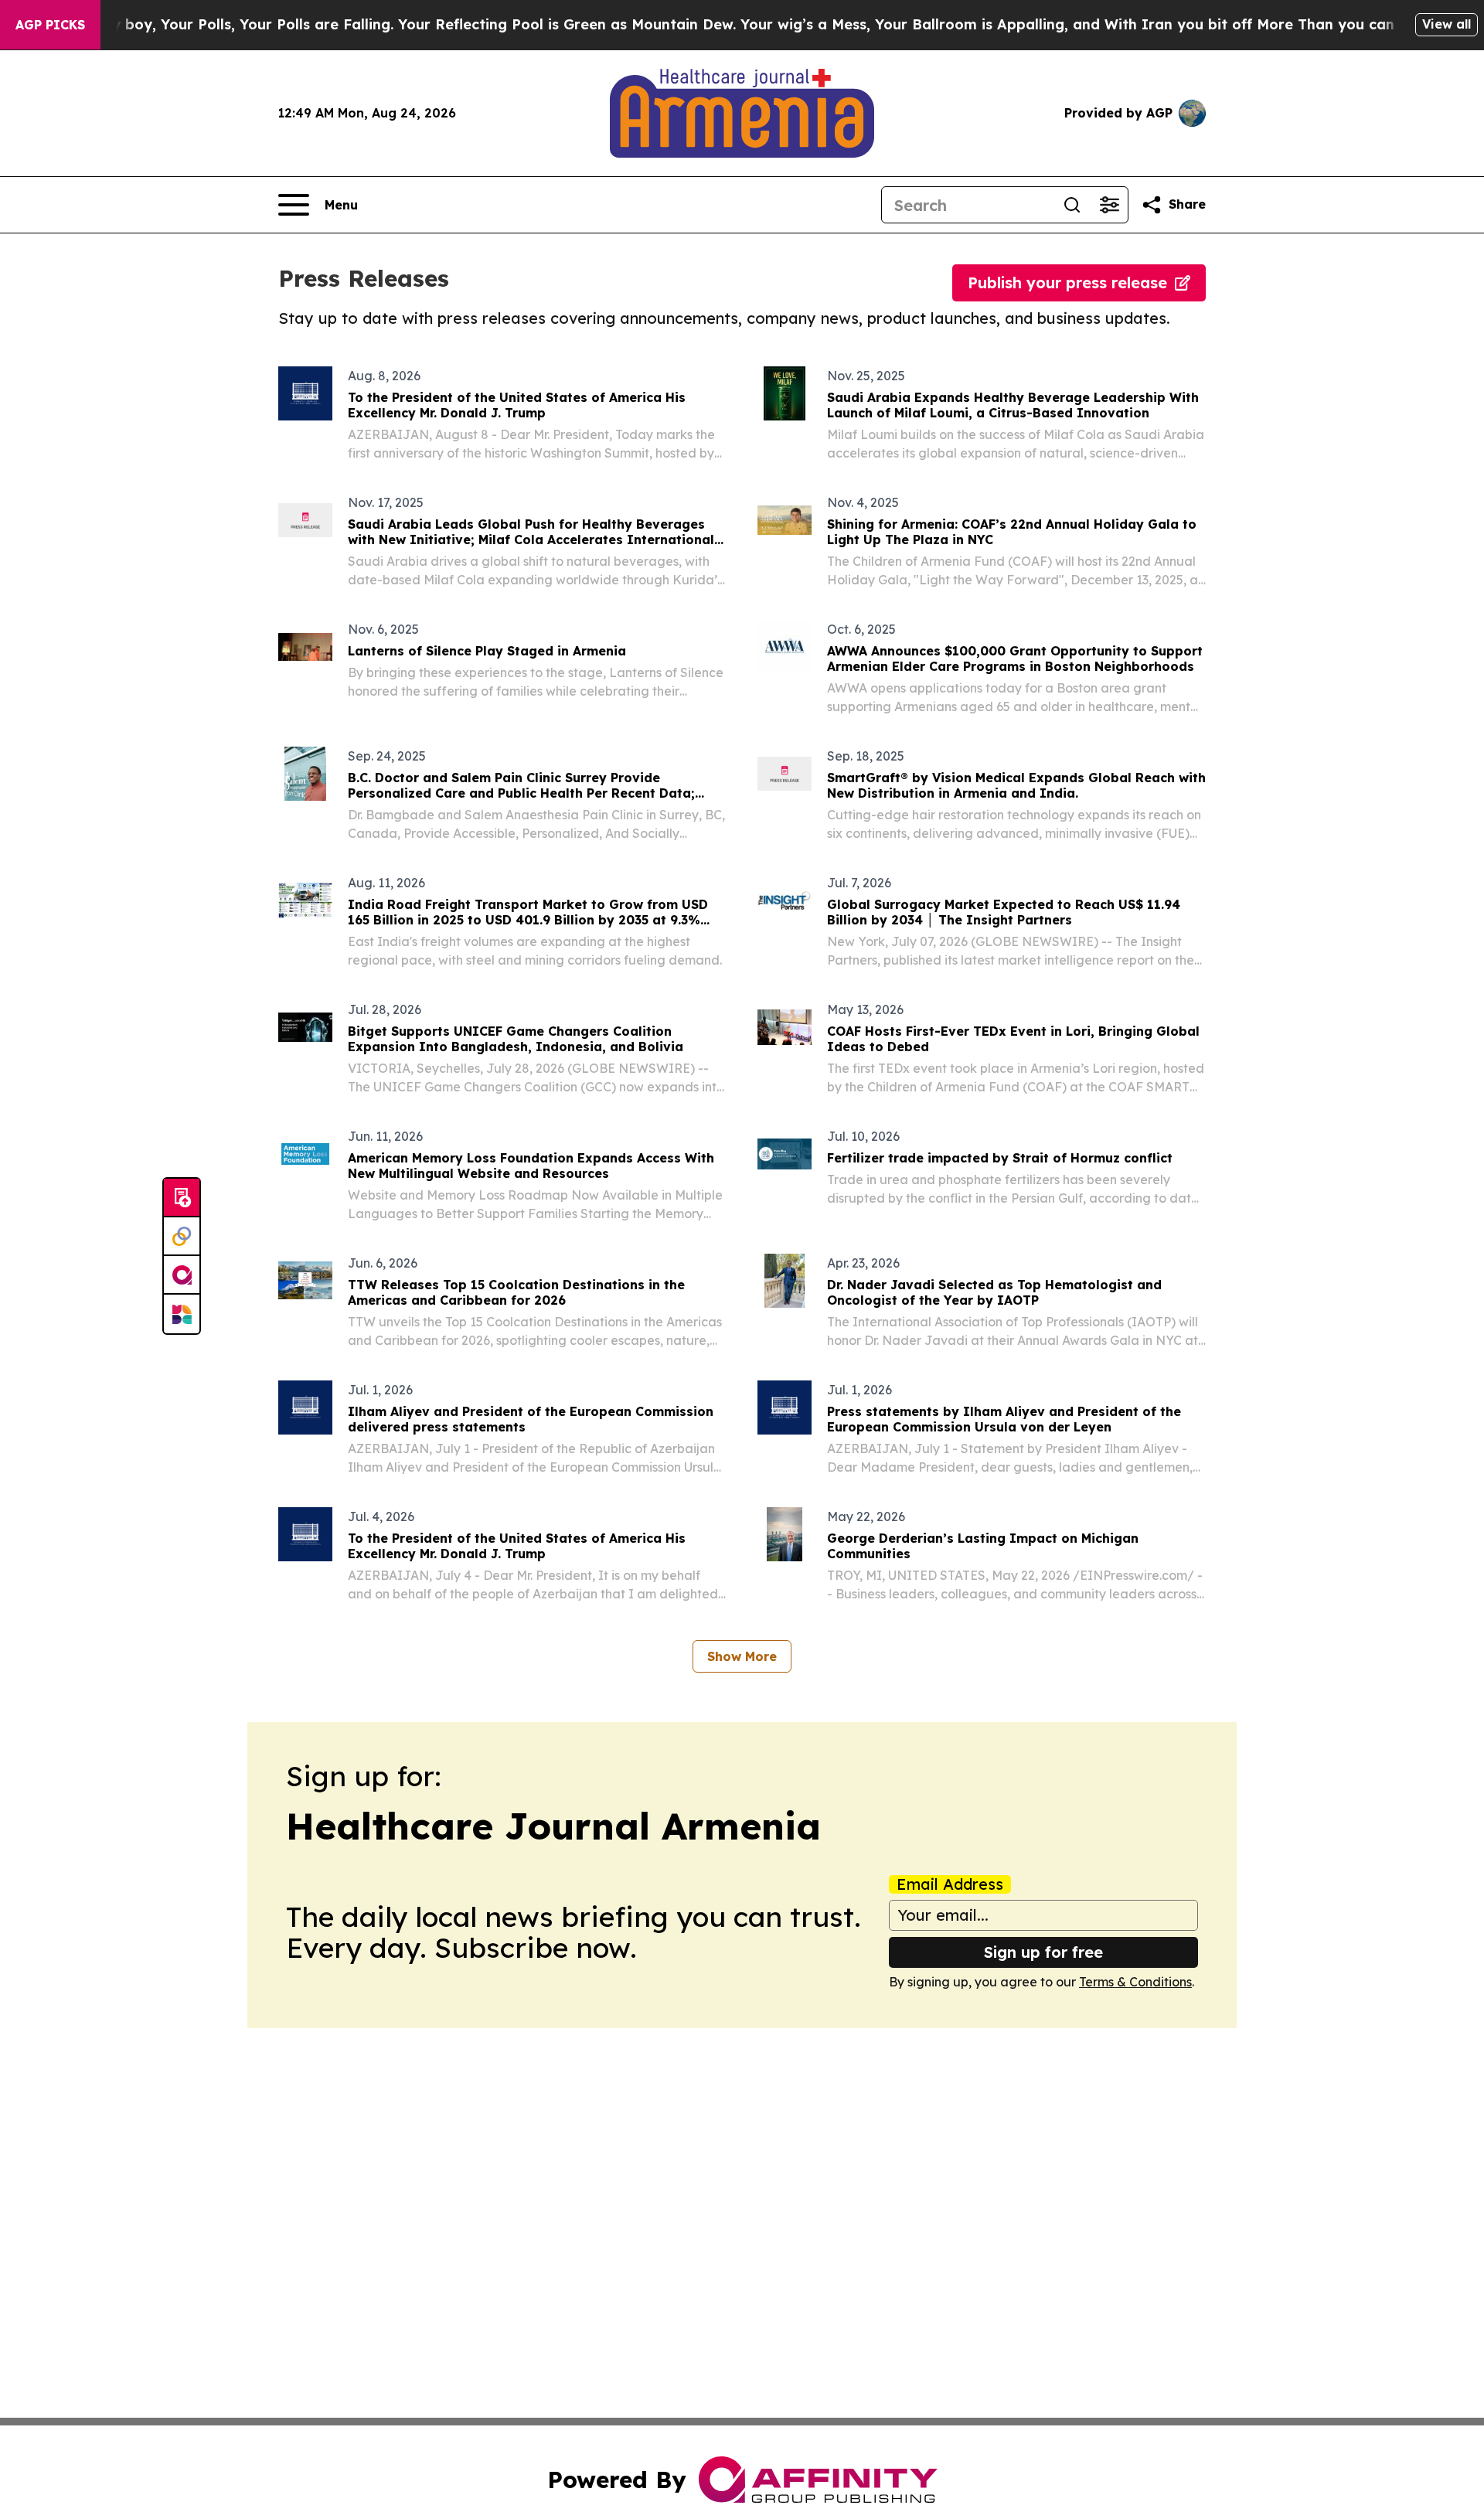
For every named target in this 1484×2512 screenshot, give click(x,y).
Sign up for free (1043, 1952)
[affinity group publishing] (182, 1275)
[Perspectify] (182, 1237)
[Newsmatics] (182, 1314)
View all (1447, 24)
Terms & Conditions (1135, 1982)
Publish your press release (1067, 283)
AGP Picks (50, 25)
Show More (742, 1656)
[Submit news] (182, 1198)
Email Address (950, 1884)
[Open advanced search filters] (1109, 205)
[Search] (1072, 205)
